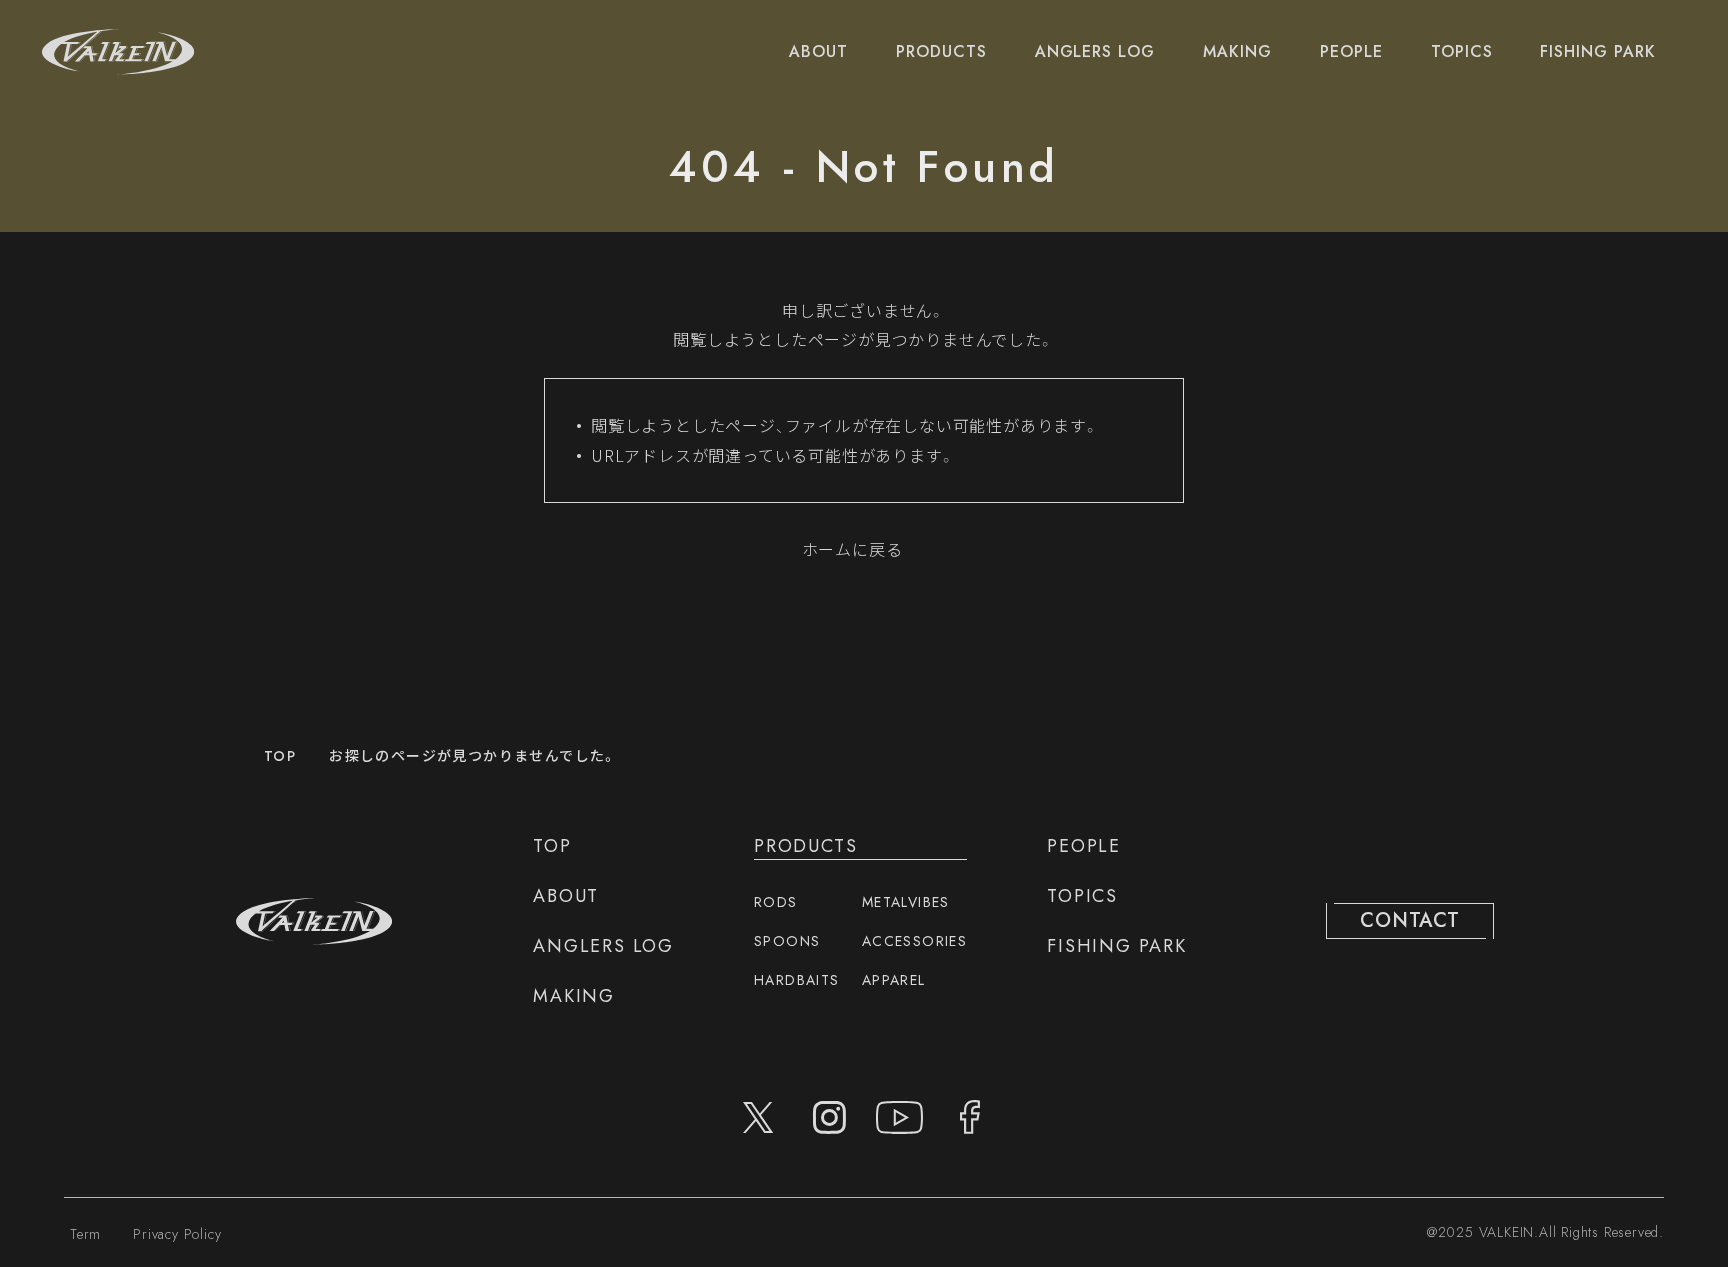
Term (85, 1234)
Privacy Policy (177, 1234)
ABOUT (818, 51)
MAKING (1237, 51)
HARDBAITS (797, 980)
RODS (776, 902)
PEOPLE (1351, 51)
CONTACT (1410, 920)
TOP (280, 756)
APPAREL (894, 980)
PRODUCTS (941, 51)
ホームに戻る (852, 549)
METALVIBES (906, 902)
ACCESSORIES (914, 941)
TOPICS (1462, 51)
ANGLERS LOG (1095, 51)
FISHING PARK (1598, 51)
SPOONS (787, 941)
